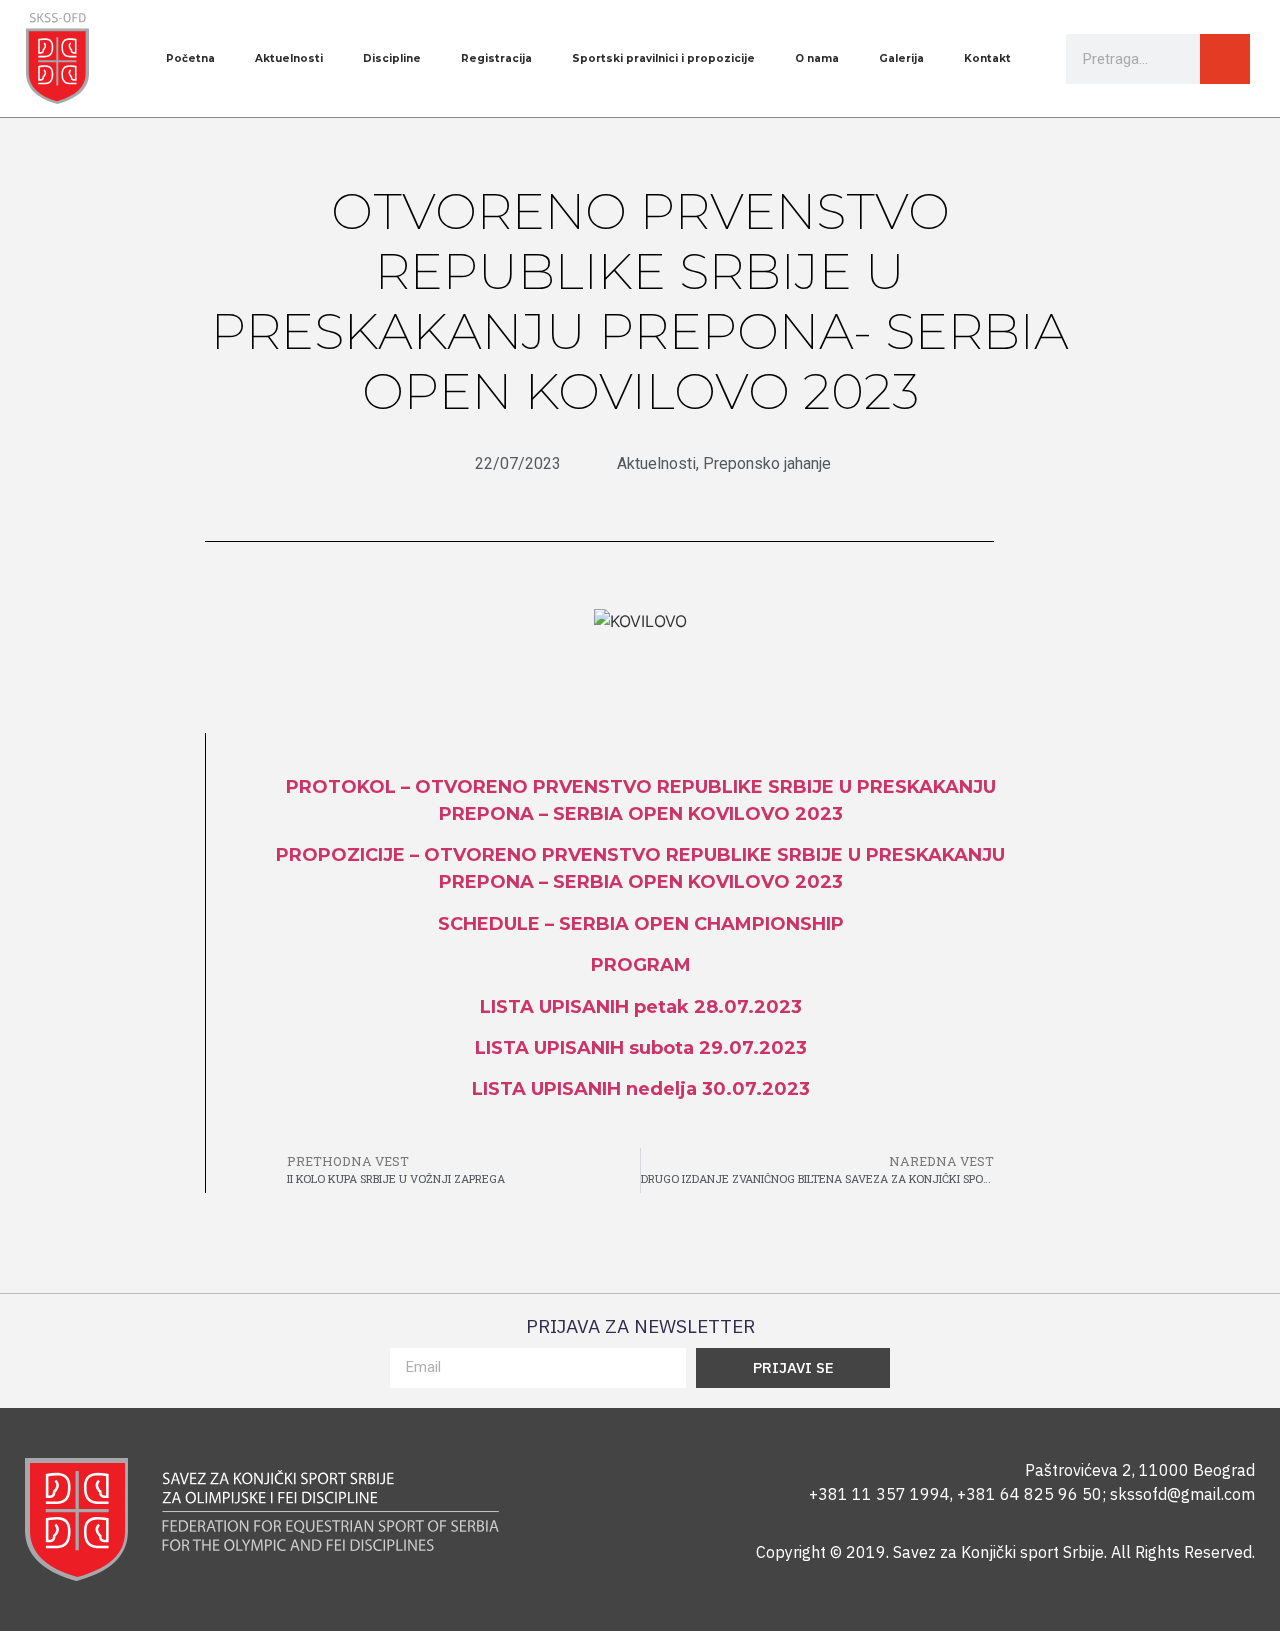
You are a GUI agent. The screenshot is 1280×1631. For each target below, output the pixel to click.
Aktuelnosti (289, 58)
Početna (190, 58)
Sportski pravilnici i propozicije (663, 58)
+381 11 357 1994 (879, 1494)
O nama (817, 58)
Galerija (901, 58)
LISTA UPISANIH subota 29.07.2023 (641, 1048)
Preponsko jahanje (767, 463)
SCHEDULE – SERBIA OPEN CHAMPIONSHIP (641, 924)
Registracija (496, 58)
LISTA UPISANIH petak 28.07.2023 (641, 1007)
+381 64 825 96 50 (1029, 1494)
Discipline (392, 58)
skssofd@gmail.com (1182, 1494)
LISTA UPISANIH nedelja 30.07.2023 (641, 1089)
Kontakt (987, 58)
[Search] (1225, 59)
